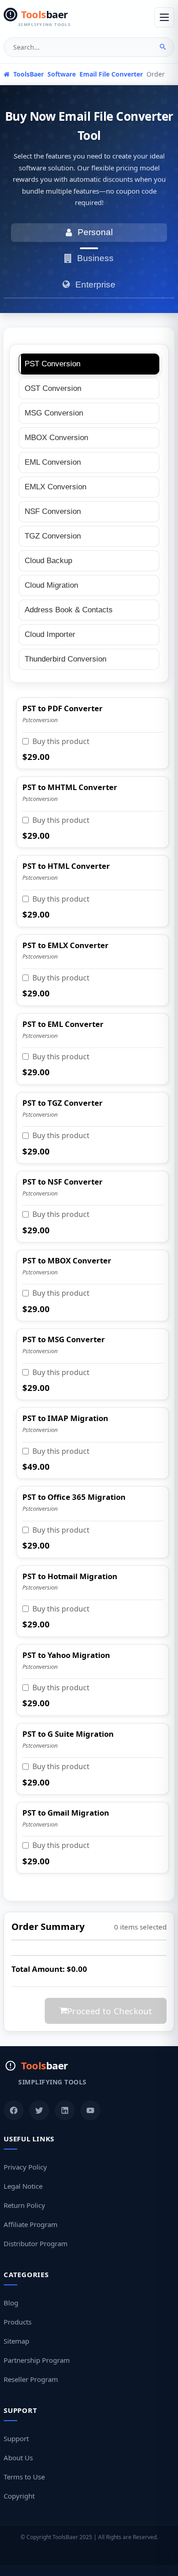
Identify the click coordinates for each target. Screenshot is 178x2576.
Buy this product (61, 741)
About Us (18, 2458)
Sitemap (16, 2341)
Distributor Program (36, 2243)
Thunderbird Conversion (65, 659)
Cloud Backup (48, 561)
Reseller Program (31, 2379)
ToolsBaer (28, 74)
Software (62, 74)
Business (95, 258)
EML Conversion (53, 462)
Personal (95, 232)
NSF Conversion (53, 511)
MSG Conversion (54, 413)
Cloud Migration (51, 585)
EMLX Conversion (55, 487)
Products (18, 2322)
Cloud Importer (50, 634)
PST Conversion (52, 364)
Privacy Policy (25, 2167)
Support (16, 2438)
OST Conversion (53, 388)
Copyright (19, 2496)
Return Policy (24, 2205)
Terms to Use (24, 2477)
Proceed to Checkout (110, 2011)
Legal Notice (23, 2186)
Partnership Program (37, 2360)
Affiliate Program (31, 2224)
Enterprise (95, 285)
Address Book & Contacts (69, 610)
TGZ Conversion (53, 536)
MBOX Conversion (56, 438)
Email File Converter (111, 74)
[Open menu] (164, 17)
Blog (11, 2303)
